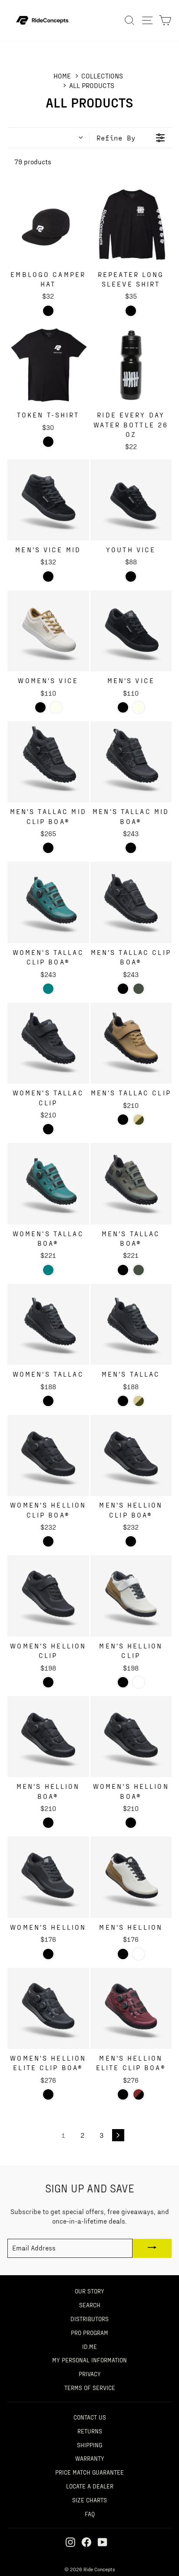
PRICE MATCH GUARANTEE (89, 2472)
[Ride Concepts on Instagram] (70, 2542)
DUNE (139, 1120)
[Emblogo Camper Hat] (48, 225)
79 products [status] (33, 161)
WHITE (139, 1682)
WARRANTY (90, 2458)
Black (48, 311)
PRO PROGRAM (89, 2332)
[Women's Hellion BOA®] (131, 1737)
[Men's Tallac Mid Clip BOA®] (48, 762)
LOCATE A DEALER (90, 2486)
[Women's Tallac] (48, 1325)
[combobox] (48, 138)
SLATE (139, 989)
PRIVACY (90, 2374)
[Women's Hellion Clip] (48, 1596)
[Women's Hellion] (48, 1877)
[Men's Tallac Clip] (131, 1043)
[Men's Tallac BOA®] (131, 1184)
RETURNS (90, 2431)
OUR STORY (89, 2291)
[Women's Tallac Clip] (48, 1043)
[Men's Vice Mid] (48, 500)
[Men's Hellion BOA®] (48, 1737)
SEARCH (90, 2305)
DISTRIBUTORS (89, 2319)
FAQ (90, 2514)
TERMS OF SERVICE (90, 2387)
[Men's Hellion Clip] (131, 1596)
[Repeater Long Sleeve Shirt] (131, 225)
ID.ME (89, 2346)
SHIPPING (89, 2445)
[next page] (118, 2135)
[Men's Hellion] (131, 1877)
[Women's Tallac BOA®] (48, 1184)
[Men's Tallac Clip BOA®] (131, 902)
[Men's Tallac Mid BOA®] (131, 762)
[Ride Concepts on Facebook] (86, 2542)
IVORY (56, 707)
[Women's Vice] (48, 631)
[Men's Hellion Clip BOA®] (131, 1456)
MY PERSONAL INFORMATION (89, 2360)
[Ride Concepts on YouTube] (103, 2542)
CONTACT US (90, 2417)
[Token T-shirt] (48, 365)
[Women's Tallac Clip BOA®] (48, 902)
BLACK (48, 576)
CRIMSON (139, 2094)
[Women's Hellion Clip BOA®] (48, 1456)
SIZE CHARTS (89, 2500)
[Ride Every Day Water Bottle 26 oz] (131, 365)
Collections (102, 76)
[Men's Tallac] (131, 1325)
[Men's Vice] (131, 631)
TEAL (48, 989)
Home (62, 76)
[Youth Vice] (131, 500)
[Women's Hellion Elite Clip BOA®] (48, 2009)
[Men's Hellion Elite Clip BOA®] (131, 2009)
